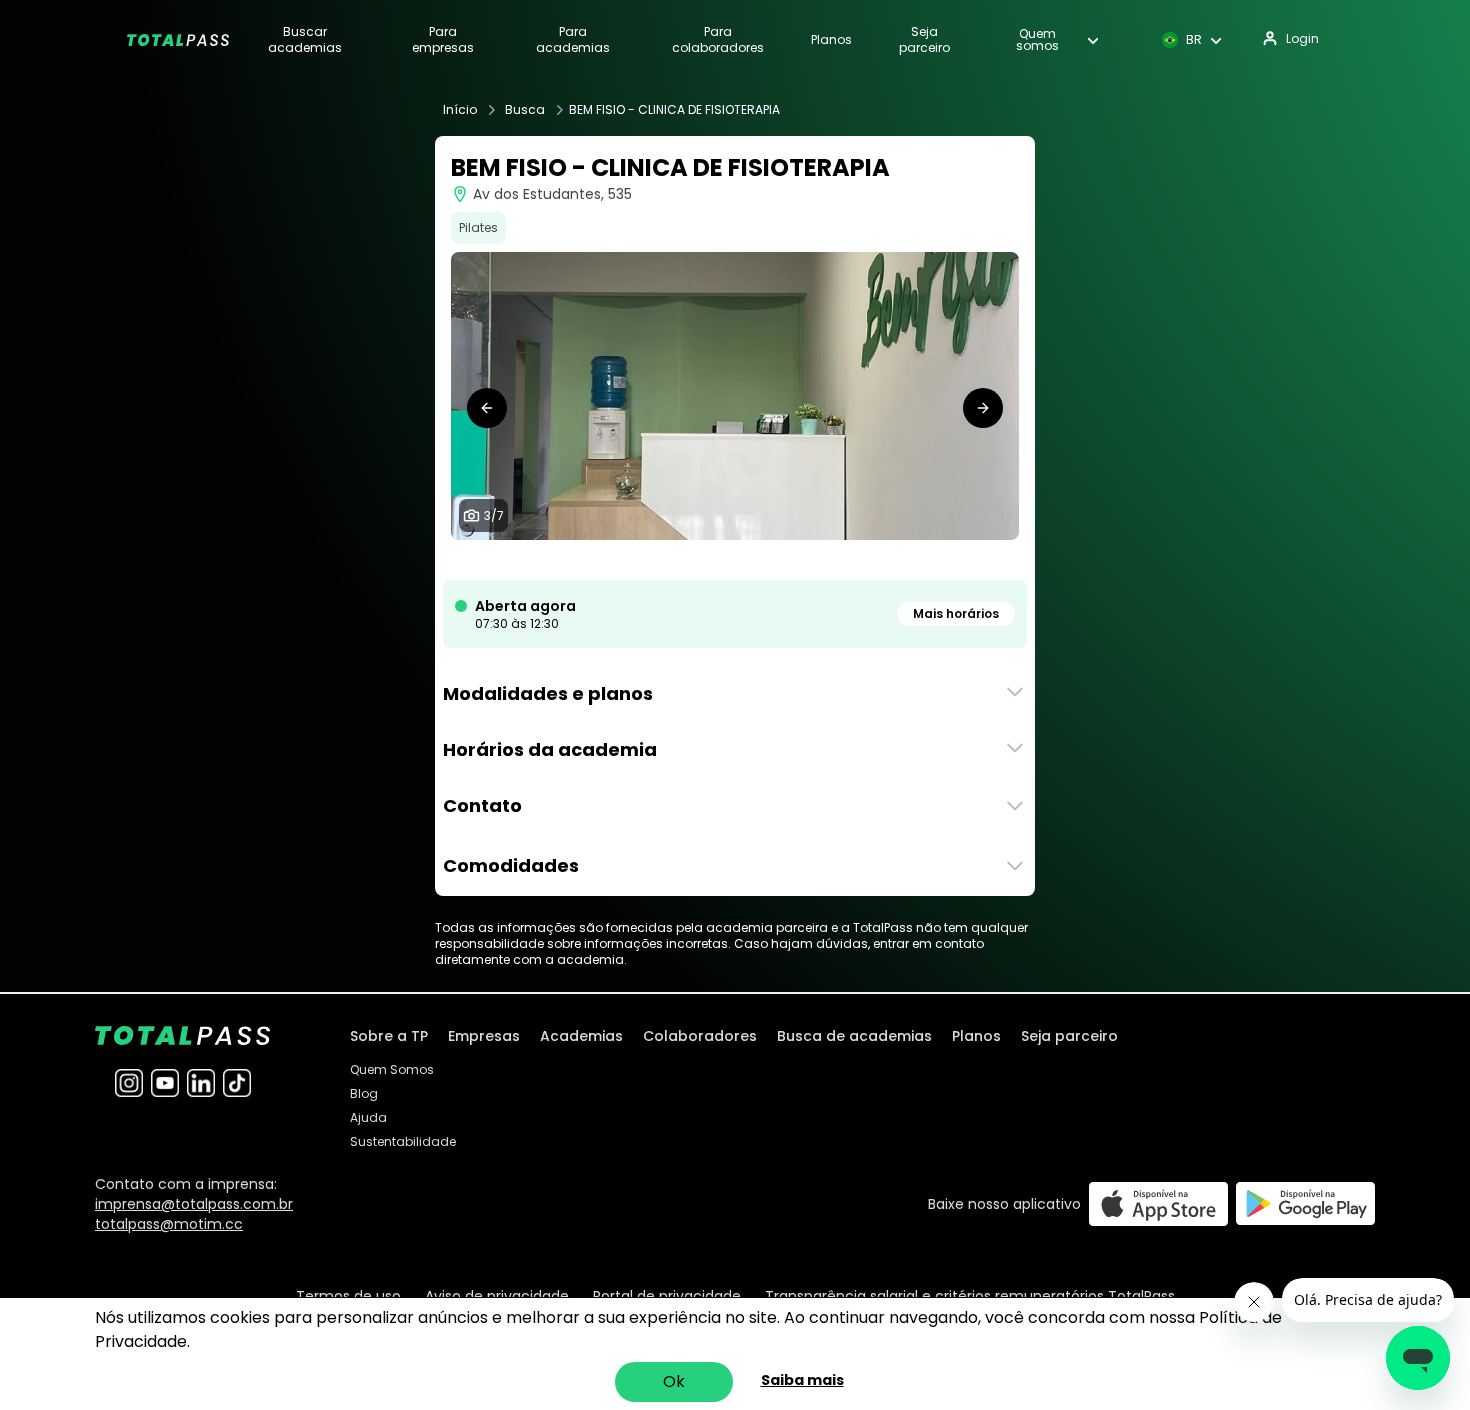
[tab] (687, 560)
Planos (831, 40)
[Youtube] (165, 1083)
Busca (525, 110)
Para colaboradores (718, 40)
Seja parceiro (924, 40)
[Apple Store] (1158, 1203)
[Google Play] (1305, 1203)
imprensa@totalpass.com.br (194, 1204)
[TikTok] (237, 1083)
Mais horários (956, 613)
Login (1302, 38)
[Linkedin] (201, 1083)
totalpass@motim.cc (169, 1224)
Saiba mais (802, 1380)
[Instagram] (129, 1083)
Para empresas (443, 40)
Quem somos (1037, 40)
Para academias (573, 40)
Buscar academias (305, 40)
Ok (674, 1381)
